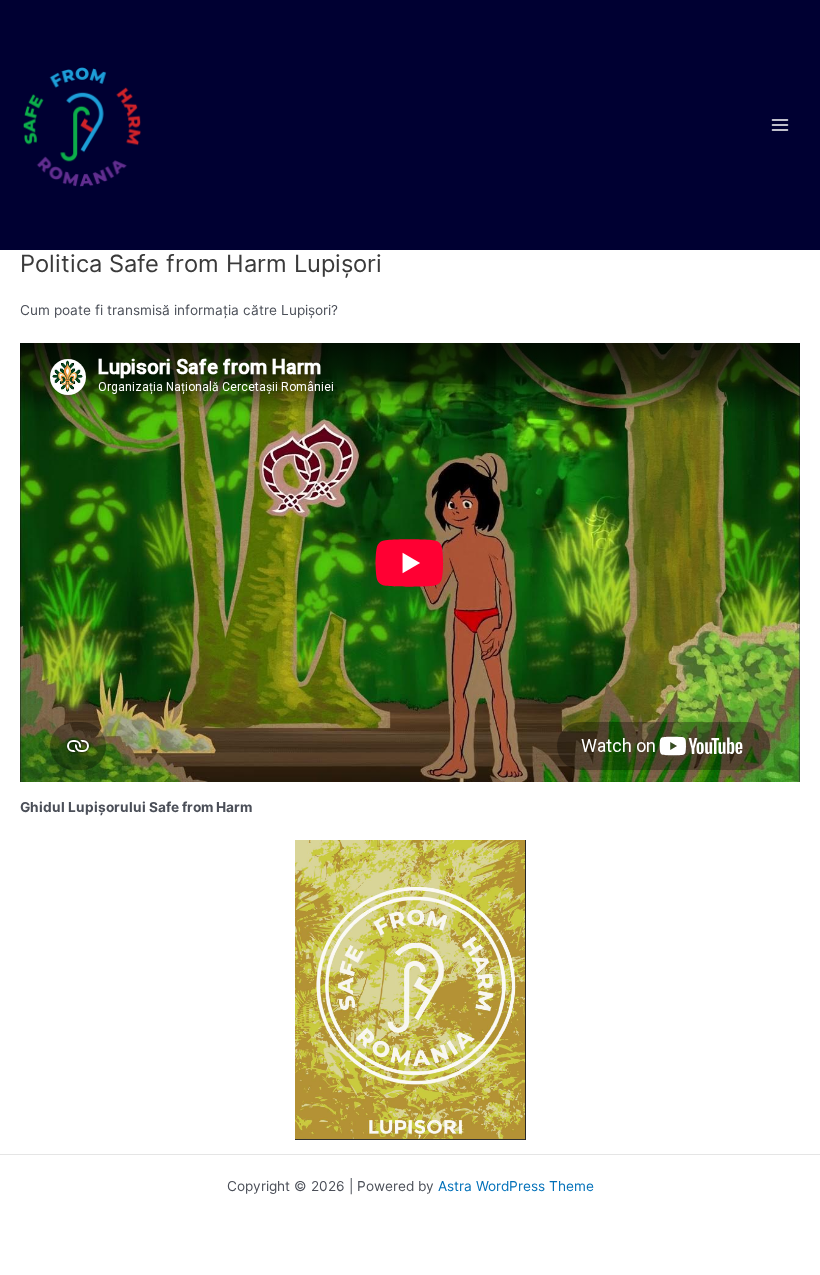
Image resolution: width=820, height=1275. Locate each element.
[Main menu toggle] (780, 125)
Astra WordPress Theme (516, 1186)
